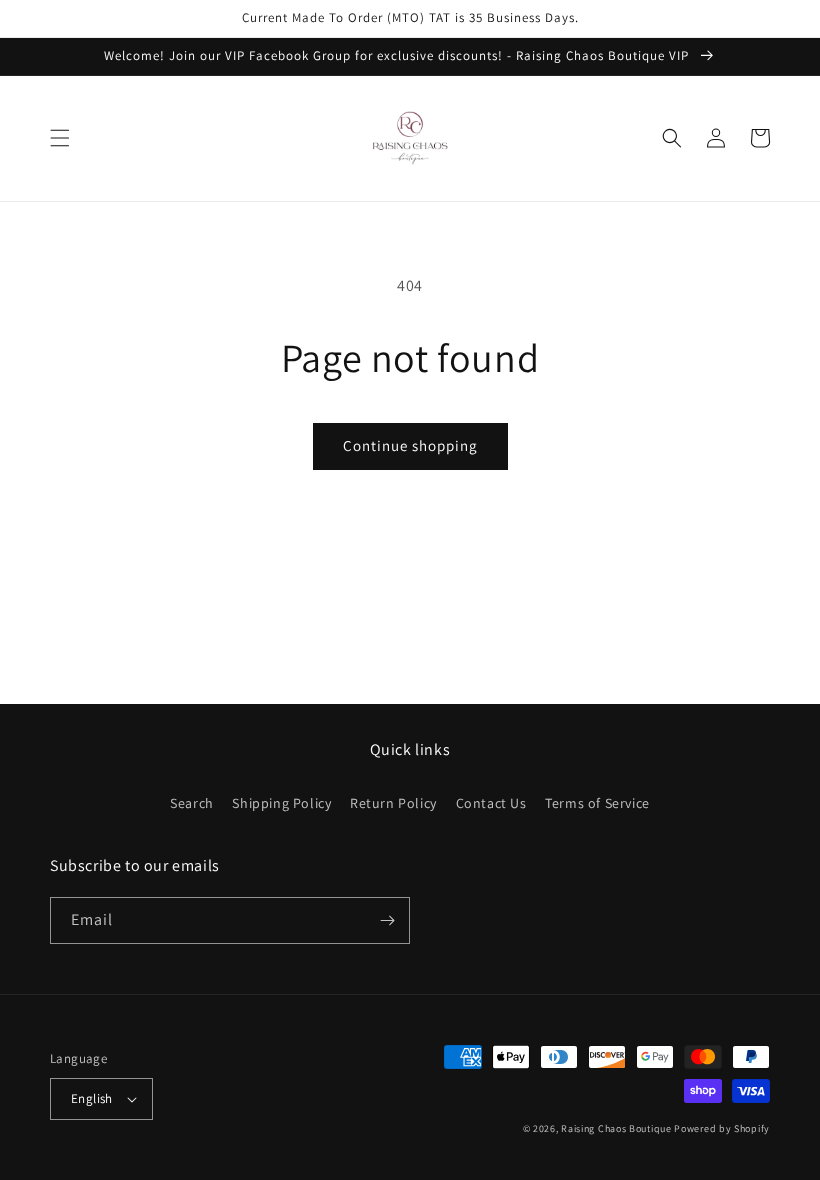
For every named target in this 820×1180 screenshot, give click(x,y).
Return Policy (393, 803)
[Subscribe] (387, 920)
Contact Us (491, 803)
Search (192, 803)
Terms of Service (597, 803)
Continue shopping (410, 445)
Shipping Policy (281, 803)
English (92, 1098)
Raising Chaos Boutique (616, 1128)
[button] (60, 138)
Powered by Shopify (722, 1128)
